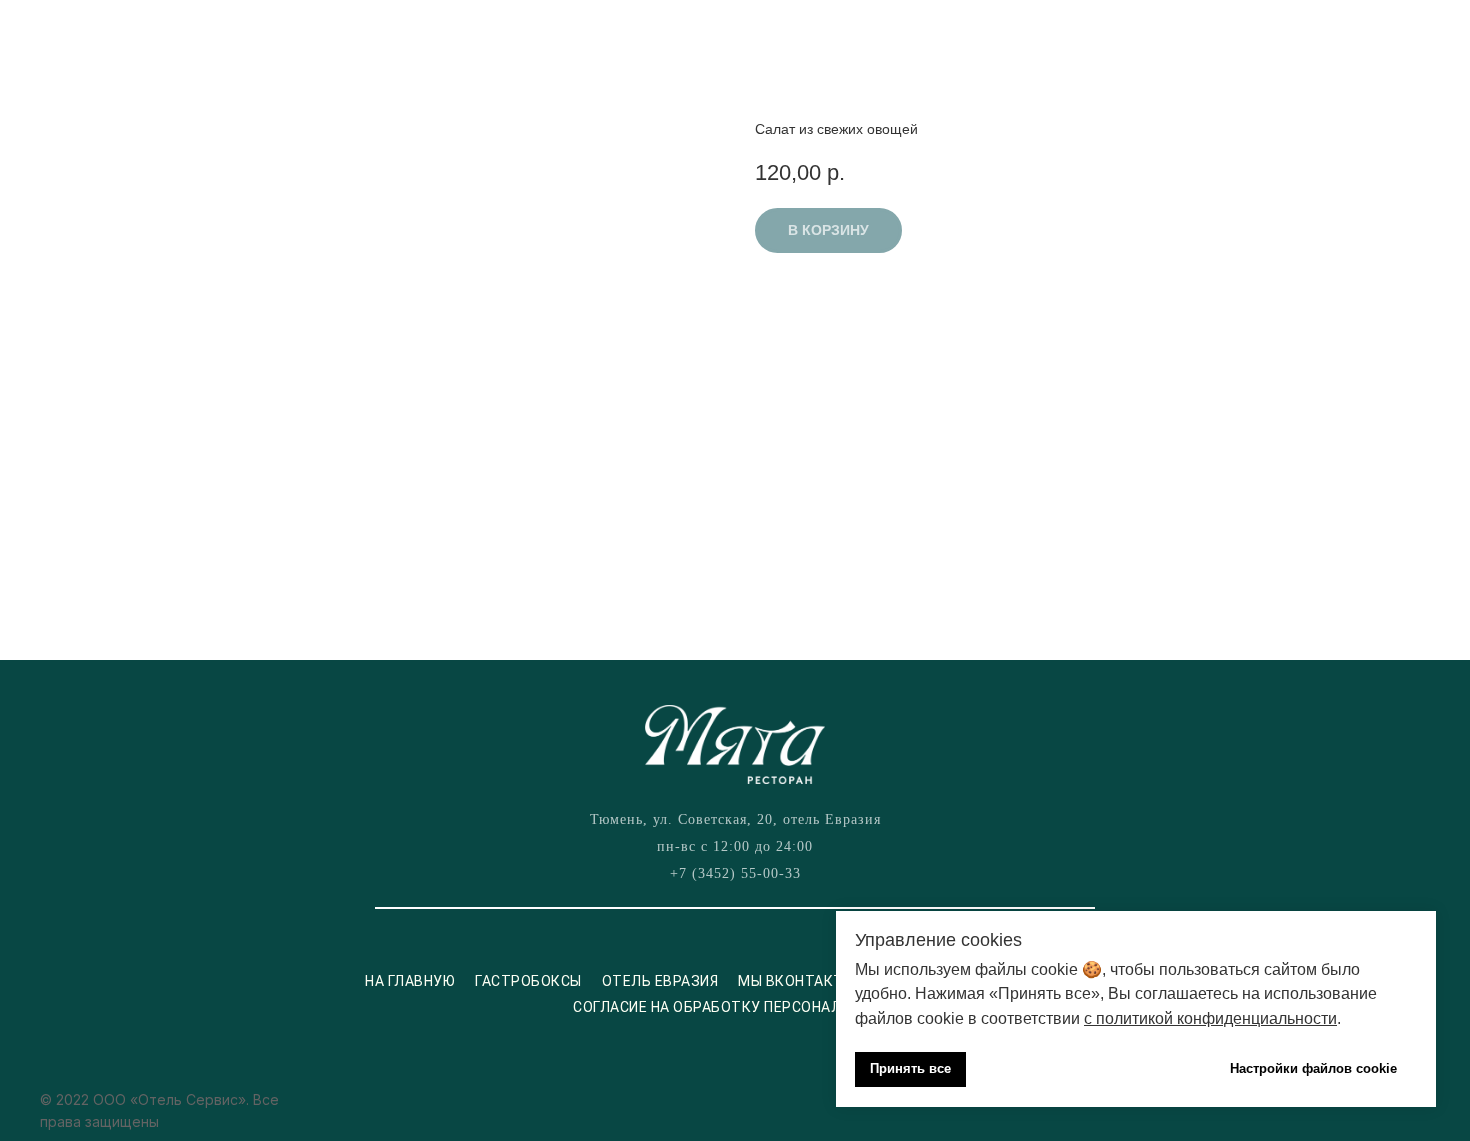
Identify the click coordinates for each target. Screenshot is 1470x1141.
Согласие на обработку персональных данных (760, 1007)
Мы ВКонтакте (795, 981)
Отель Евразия (660, 981)
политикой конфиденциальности (1216, 1018)
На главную (410, 981)
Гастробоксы (528, 981)
